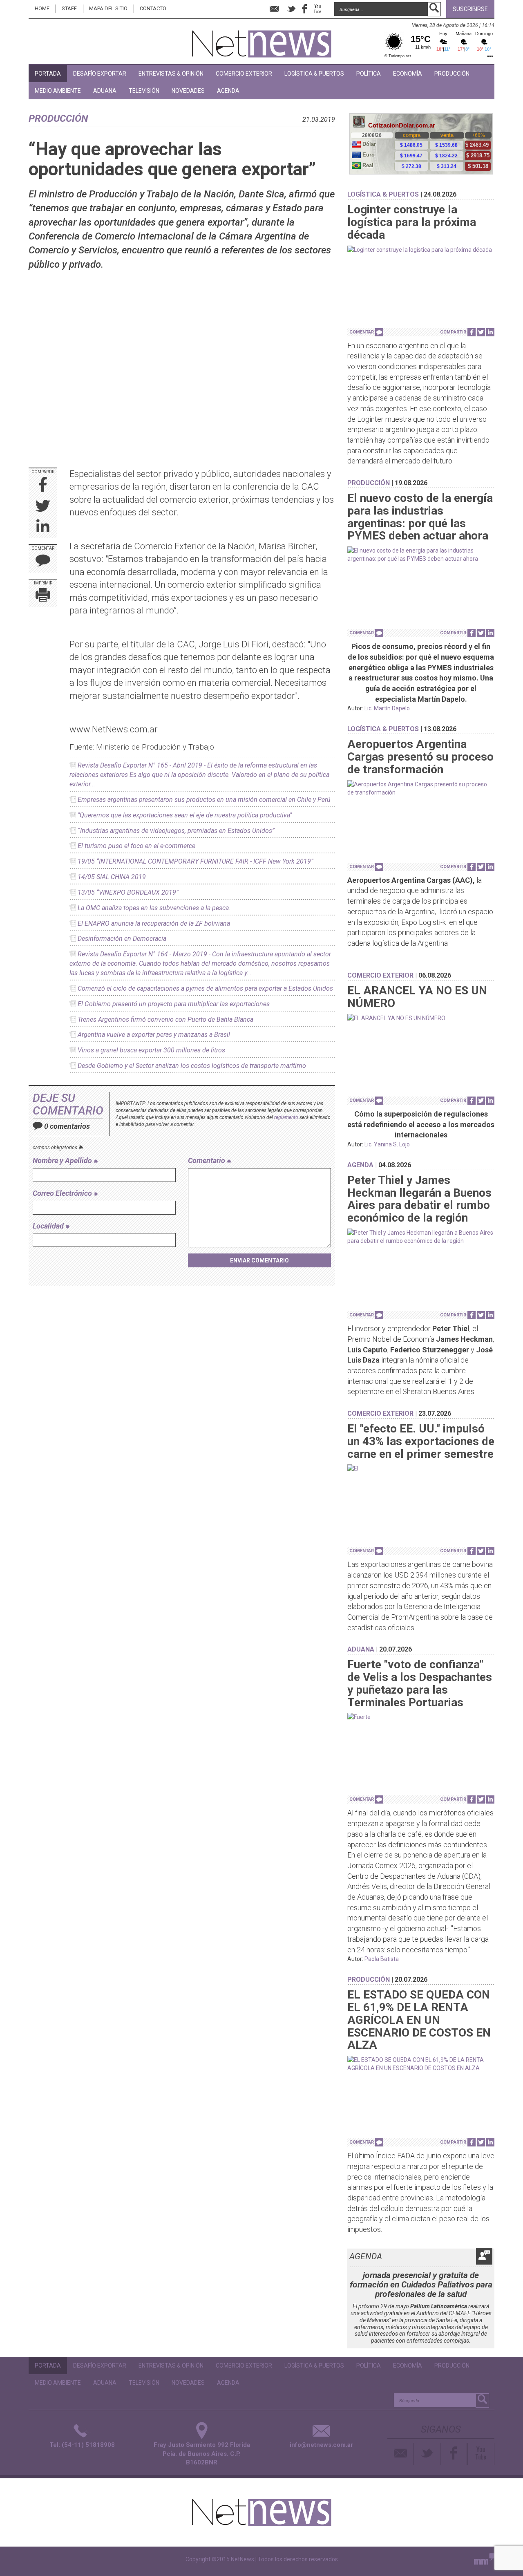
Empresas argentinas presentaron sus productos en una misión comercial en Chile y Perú (204, 800)
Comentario (207, 1160)
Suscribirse (470, 9)
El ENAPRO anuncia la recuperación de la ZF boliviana (154, 923)
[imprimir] (43, 596)
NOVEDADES (188, 91)
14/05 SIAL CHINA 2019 (112, 877)
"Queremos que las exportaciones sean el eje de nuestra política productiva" (185, 815)
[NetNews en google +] (326, 9)
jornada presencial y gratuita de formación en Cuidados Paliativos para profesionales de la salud (421, 2285)
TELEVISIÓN (144, 91)
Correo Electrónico (63, 1193)
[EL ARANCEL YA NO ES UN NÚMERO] (421, 1018)
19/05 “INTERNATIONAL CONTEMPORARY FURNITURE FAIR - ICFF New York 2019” (196, 861)
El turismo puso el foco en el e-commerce (136, 846)
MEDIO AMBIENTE (58, 91)
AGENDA (228, 91)
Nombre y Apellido (63, 1160)
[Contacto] (401, 2454)
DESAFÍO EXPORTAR (100, 74)
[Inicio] (262, 40)
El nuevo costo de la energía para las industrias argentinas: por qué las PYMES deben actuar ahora (420, 517)
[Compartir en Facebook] (43, 485)
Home (42, 8)
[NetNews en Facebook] (304, 9)
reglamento (286, 1117)
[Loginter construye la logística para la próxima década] (421, 250)
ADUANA (105, 91)
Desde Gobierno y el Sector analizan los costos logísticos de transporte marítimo (192, 1066)
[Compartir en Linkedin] (43, 527)
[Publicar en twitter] (43, 507)
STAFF (69, 8)
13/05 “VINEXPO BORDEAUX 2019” (128, 892)
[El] (421, 1468)
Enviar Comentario (259, 1260)
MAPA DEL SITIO (108, 8)
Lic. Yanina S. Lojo (387, 1144)
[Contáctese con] (274, 9)
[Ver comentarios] (379, 332)
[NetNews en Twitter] (291, 9)
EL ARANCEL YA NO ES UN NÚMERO (417, 997)
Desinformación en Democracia (122, 939)
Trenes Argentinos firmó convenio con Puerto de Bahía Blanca (165, 1019)
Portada (48, 74)
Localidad (49, 1226)
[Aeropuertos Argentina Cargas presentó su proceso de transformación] (421, 788)
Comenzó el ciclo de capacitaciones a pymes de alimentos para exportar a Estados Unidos (205, 988)
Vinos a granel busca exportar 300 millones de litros (151, 1050)
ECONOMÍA (408, 74)
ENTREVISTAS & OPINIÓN (171, 74)
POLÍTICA (369, 74)
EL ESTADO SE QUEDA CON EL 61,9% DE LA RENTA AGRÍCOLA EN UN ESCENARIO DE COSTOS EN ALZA (419, 2020)
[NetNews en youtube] (317, 9)
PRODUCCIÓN (452, 74)
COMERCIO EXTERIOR (244, 74)
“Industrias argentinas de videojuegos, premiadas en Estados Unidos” (176, 831)
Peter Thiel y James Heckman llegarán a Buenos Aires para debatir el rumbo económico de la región (419, 1199)
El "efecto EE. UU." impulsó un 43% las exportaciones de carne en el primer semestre (421, 1441)
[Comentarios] (43, 562)
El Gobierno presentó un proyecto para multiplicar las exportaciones (174, 1004)
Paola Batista (382, 1959)
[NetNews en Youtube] (481, 2454)
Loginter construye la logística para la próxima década (412, 222)
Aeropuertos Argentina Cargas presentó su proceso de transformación (420, 757)
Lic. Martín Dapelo (387, 708)
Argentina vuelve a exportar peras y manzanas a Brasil (154, 1035)
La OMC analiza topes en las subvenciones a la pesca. (154, 908)
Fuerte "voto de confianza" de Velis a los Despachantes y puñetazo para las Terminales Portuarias (420, 1683)
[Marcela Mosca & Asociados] (484, 2561)
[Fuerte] (421, 1717)
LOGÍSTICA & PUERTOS (314, 74)
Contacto (153, 8)
